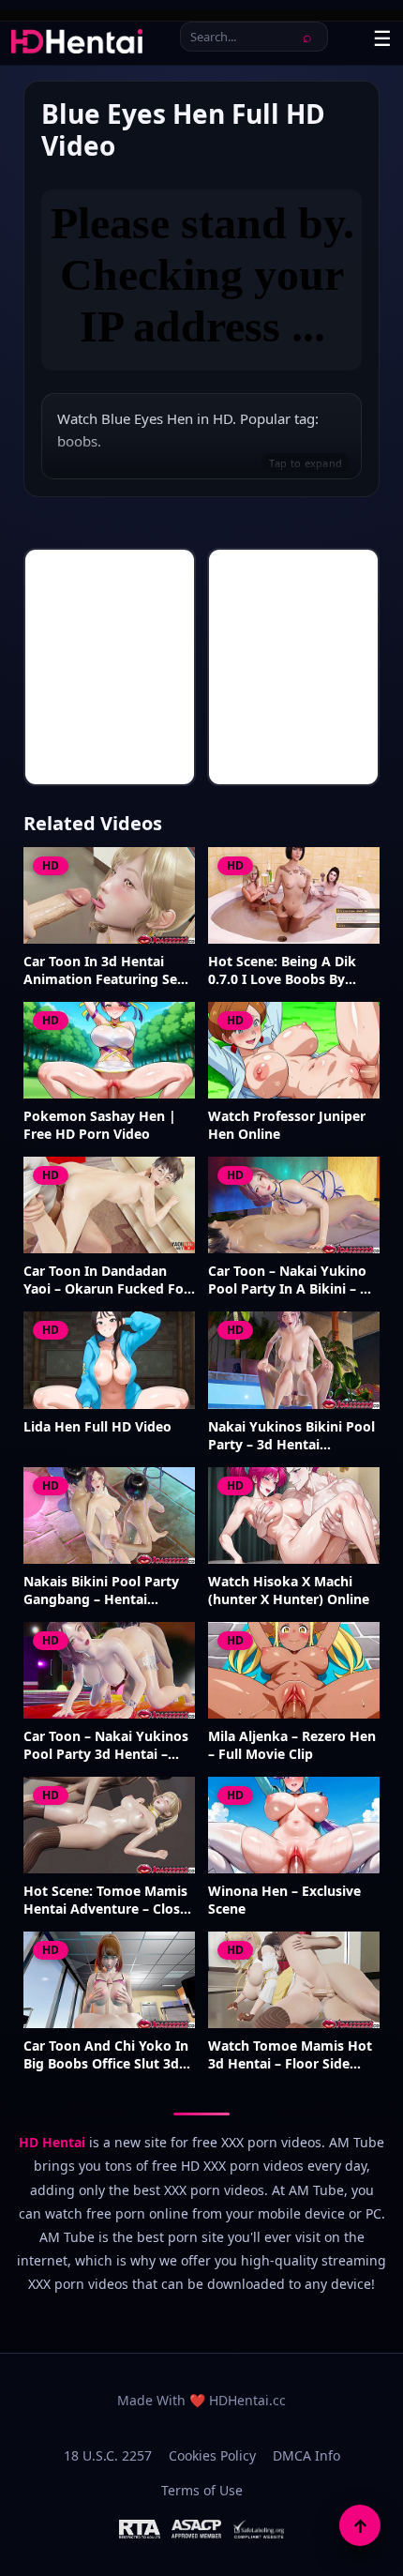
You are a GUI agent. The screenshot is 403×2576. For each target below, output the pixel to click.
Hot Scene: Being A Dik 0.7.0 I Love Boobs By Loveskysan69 (282, 971)
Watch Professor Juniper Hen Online (287, 1125)
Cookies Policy (212, 2455)
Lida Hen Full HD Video (97, 1427)
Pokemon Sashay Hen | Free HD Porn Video (100, 1125)
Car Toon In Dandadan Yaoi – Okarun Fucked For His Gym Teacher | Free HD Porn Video (106, 1280)
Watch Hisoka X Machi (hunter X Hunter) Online (289, 1591)
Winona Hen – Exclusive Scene (284, 1900)
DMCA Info (306, 2455)
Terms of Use (202, 2490)
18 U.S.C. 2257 (108, 2455)
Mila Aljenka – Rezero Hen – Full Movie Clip (292, 1745)
